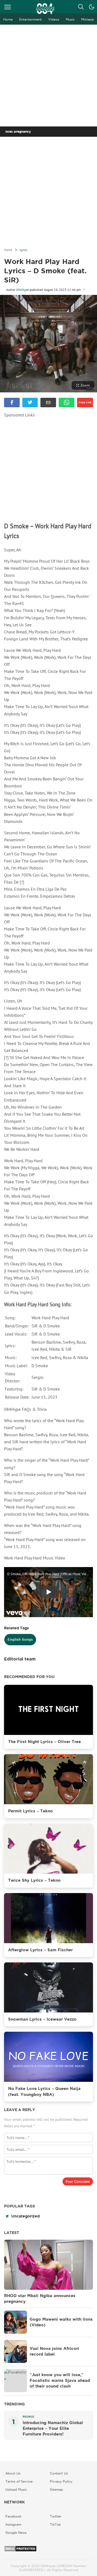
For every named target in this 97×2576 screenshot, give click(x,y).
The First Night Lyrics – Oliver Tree (44, 1742)
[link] (12, 403)
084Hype (22, 290)
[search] (81, 7)
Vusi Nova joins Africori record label (54, 2351)
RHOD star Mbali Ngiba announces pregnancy (40, 2299)
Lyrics (23, 250)
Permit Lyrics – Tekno (30, 1811)
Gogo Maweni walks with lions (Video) (61, 2322)
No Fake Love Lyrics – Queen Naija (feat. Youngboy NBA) (44, 2091)
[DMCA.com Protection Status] (20, 2551)
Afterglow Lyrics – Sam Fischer (40, 1950)
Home (8, 250)
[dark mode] (92, 7)
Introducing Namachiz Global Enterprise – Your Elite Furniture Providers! (53, 2428)
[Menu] (8, 7)
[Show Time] (84, 290)
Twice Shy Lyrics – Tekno (34, 1880)
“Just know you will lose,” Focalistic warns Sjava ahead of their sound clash (60, 2380)
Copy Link (85, 402)
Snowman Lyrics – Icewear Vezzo (42, 2019)
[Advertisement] (48, 76)
